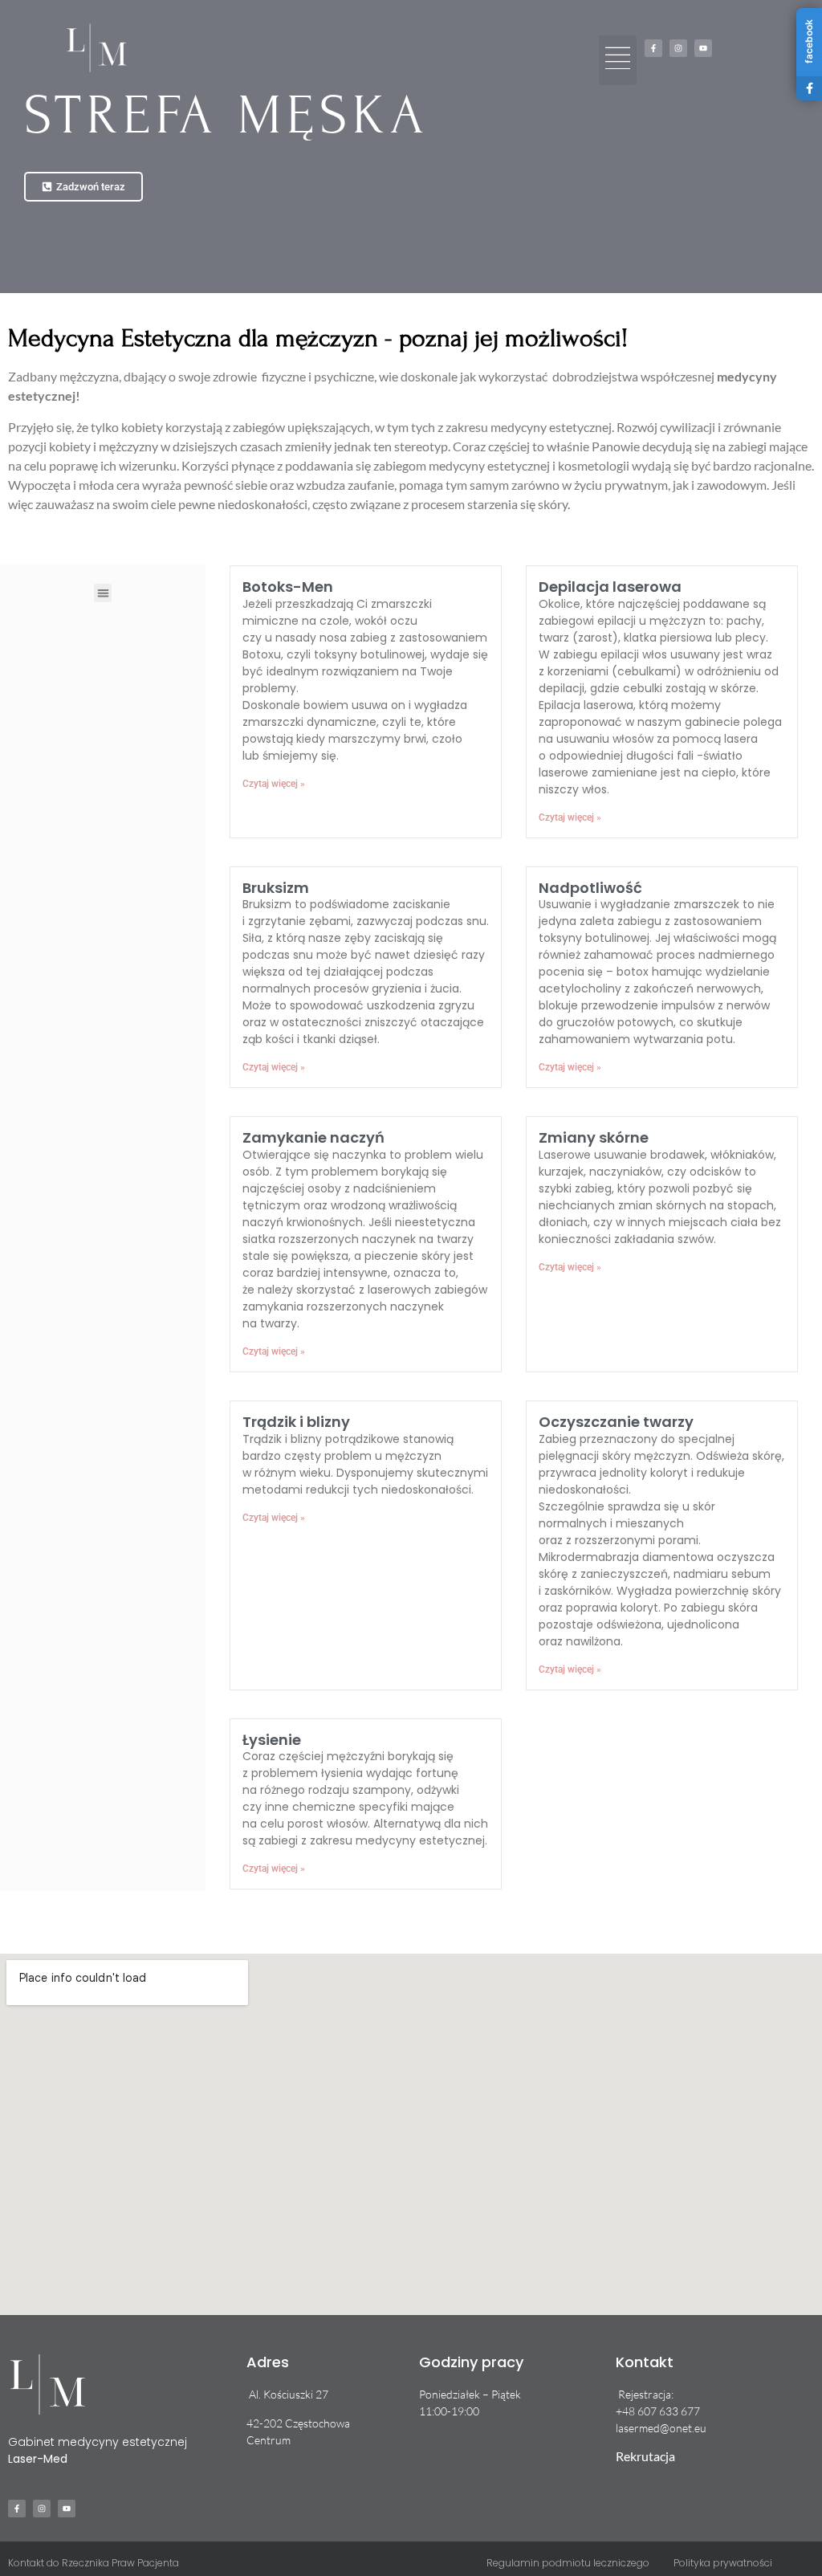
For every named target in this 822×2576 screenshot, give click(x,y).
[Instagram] (678, 48)
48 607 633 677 (661, 2411)
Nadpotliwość (590, 888)
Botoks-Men (288, 587)
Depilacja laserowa (610, 587)
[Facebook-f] (653, 48)
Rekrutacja (645, 2456)
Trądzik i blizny (296, 1422)
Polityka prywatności (723, 2563)
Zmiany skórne (594, 1137)
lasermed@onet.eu (661, 2428)
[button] (618, 60)
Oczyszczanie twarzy (616, 1422)
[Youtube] (703, 48)
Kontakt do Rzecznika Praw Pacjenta (94, 2563)
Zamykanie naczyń (313, 1137)
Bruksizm (276, 888)
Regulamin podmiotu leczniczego (568, 2563)
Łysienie (272, 1740)
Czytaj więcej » (274, 784)
